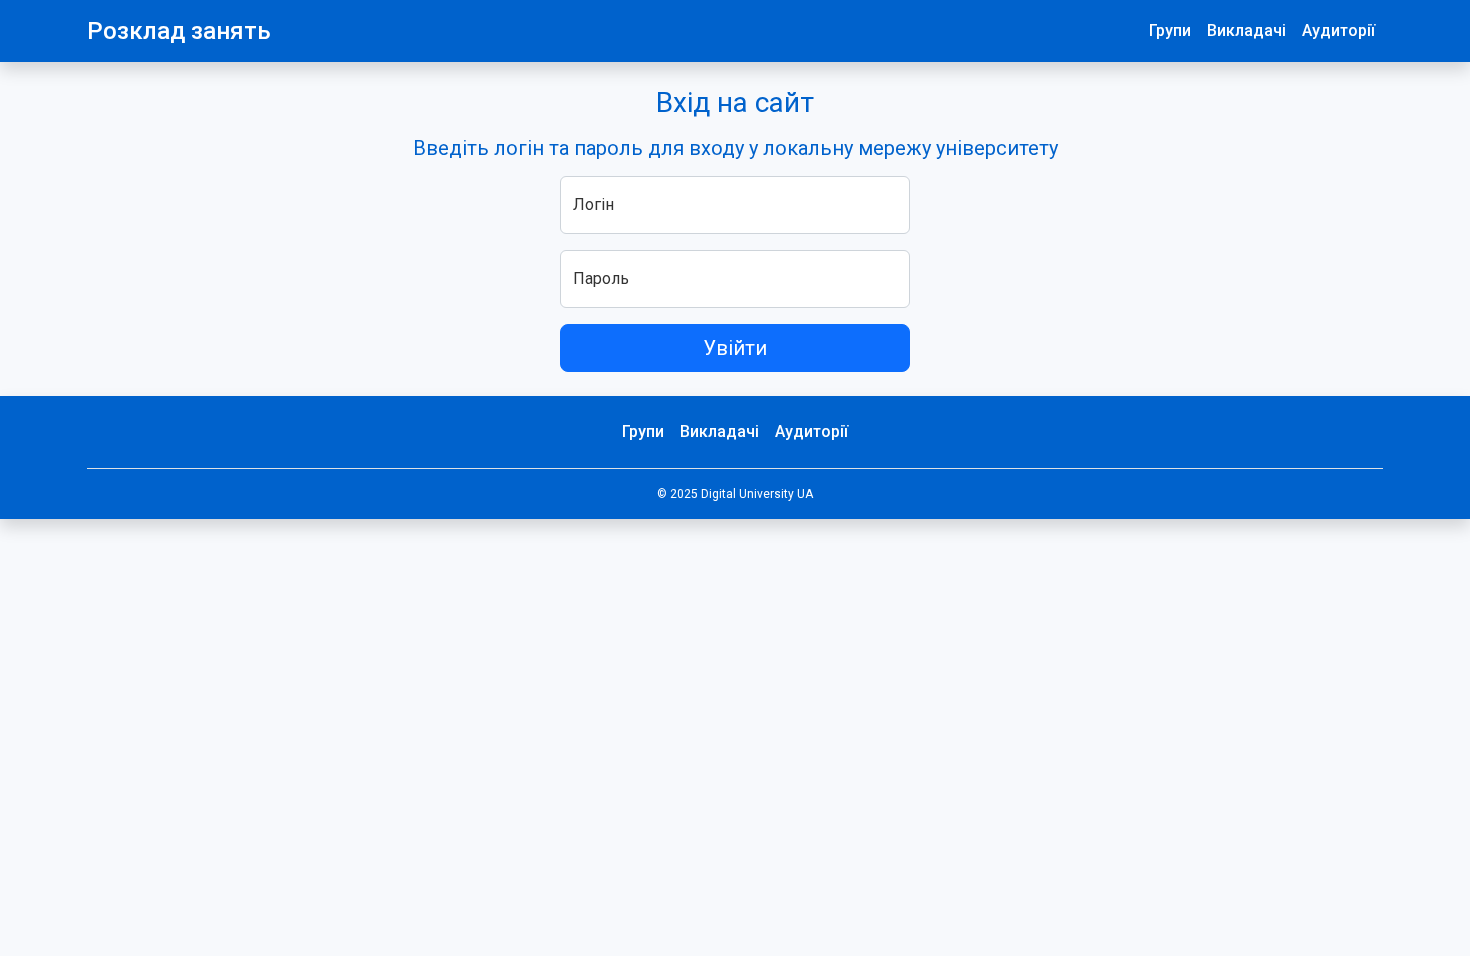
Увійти (735, 348)
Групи (1170, 30)
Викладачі (1246, 30)
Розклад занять (179, 31)
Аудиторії (1338, 30)
